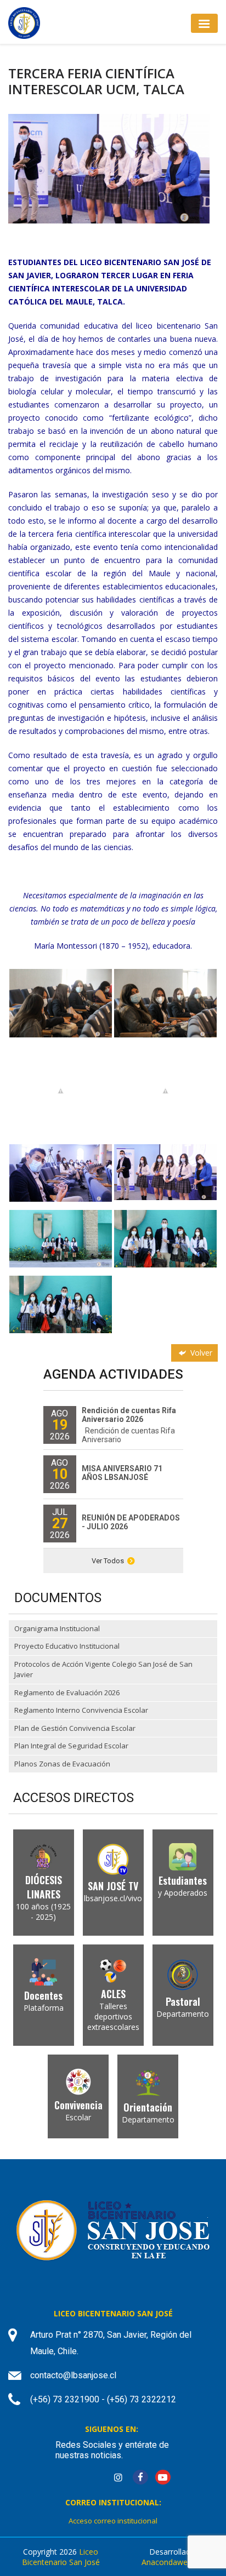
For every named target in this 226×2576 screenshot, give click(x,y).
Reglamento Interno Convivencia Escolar (81, 1710)
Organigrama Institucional (57, 1628)
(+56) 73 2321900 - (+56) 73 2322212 (103, 2399)
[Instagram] (118, 2478)
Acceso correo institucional (113, 2521)
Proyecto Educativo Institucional (67, 1646)
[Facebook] (140, 2478)
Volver (200, 1353)
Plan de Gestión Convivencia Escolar (75, 1728)
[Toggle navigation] (204, 23)
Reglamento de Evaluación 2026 (67, 1693)
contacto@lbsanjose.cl (73, 2375)
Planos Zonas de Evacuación (62, 1764)
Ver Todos (108, 1561)
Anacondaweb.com (176, 2562)
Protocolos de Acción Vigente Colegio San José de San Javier (103, 1669)
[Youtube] (163, 2478)
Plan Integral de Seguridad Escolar (71, 1746)
